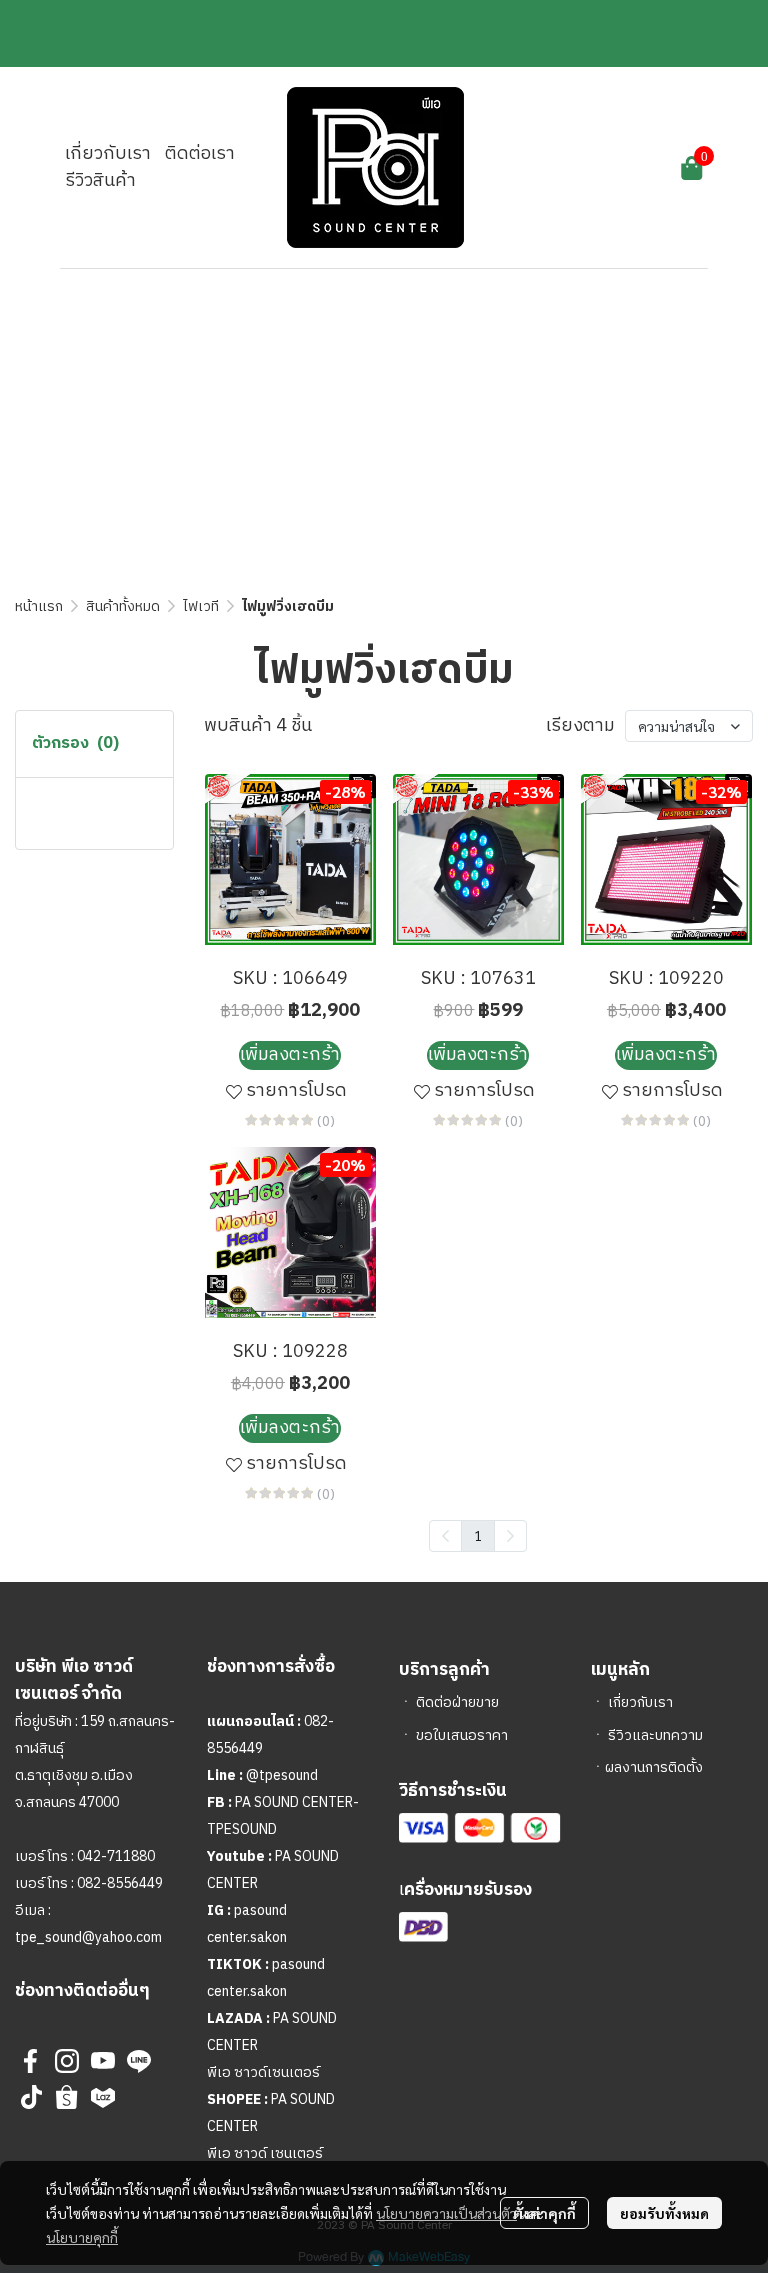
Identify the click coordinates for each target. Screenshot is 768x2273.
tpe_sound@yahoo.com (88, 1937)
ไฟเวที (201, 606)
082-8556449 (120, 1883)
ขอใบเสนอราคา (462, 1735)
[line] (139, 2061)
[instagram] (67, 2061)
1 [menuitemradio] (478, 1535)
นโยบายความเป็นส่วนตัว (446, 2213)
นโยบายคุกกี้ (82, 2237)
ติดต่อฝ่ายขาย (457, 1702)
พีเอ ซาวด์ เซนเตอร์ (265, 2153)
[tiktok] (31, 2097)
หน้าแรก (39, 606)
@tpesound (282, 1775)
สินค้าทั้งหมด (123, 606)
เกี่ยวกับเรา (640, 1702)
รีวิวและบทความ (655, 1735)
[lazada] (103, 2097)
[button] (581, 168)
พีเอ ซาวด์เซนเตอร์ (263, 2072)
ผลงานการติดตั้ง (654, 1767)
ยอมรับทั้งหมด (664, 2213)
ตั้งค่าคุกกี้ (544, 2213)
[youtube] (103, 2061)
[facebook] (31, 2061)
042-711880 (116, 1856)
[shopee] (67, 2097)
